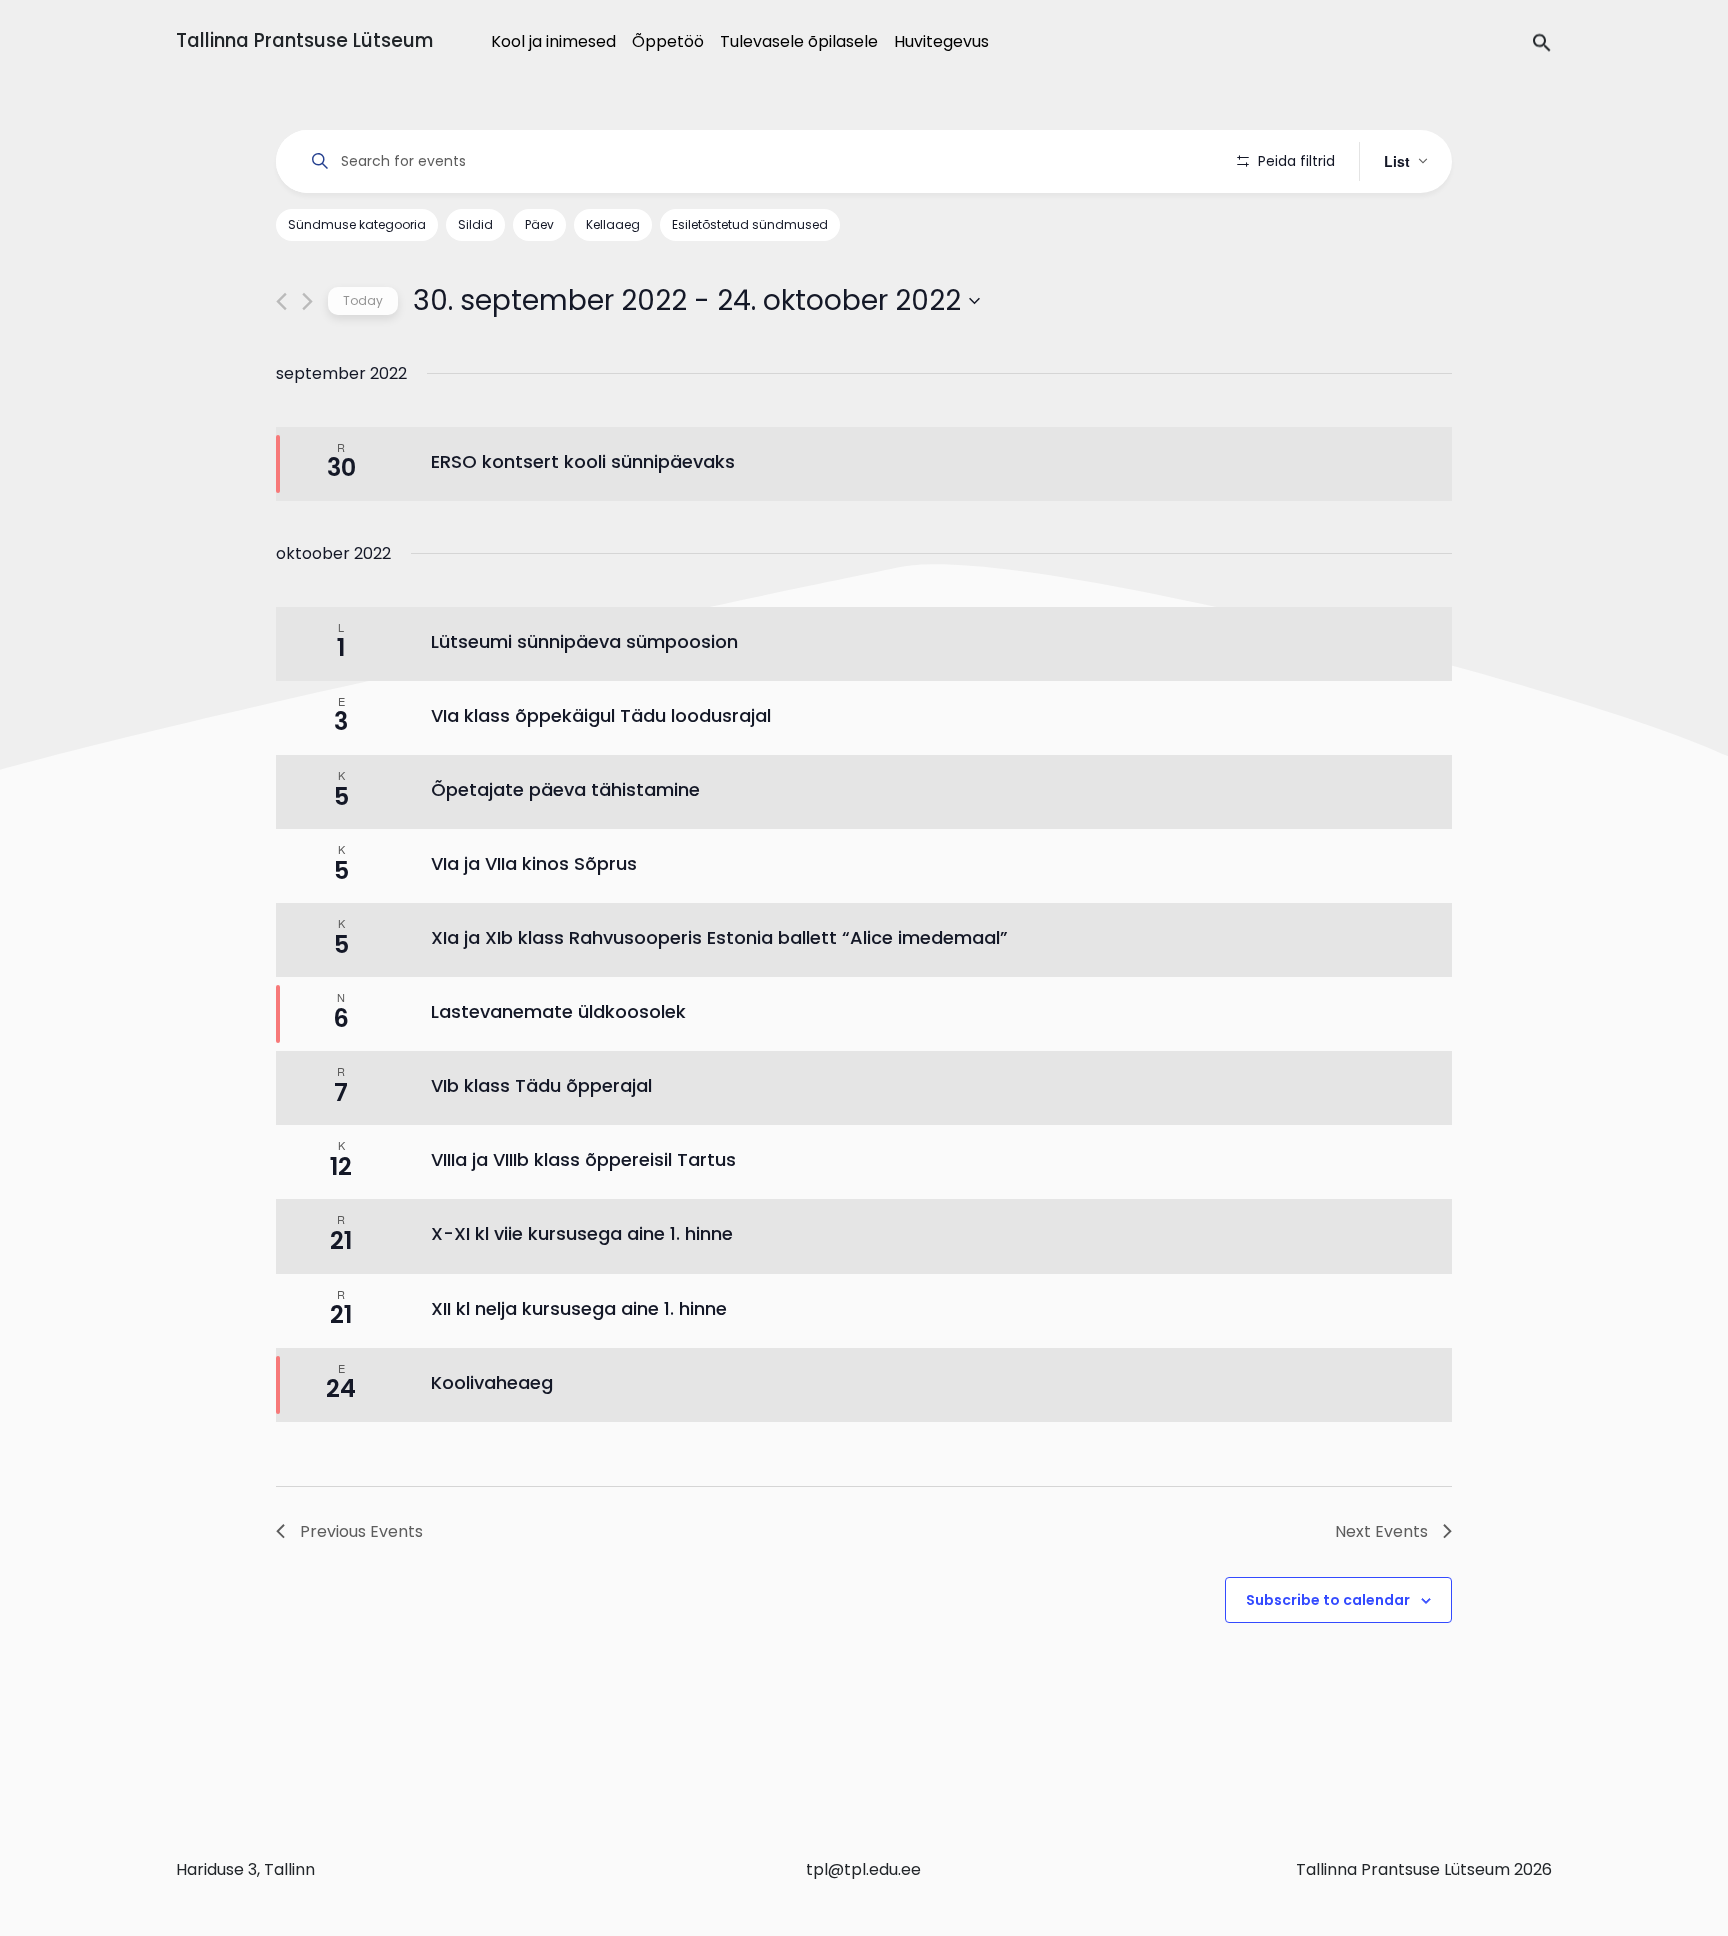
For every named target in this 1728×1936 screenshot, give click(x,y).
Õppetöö (668, 41)
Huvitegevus (941, 41)
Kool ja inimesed (553, 41)
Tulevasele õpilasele (799, 41)
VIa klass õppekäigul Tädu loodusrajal (601, 715)
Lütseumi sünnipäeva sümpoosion (584, 641)
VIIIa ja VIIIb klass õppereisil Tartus (583, 1159)
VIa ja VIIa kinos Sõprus (534, 863)
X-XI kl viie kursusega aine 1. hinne (582, 1233)
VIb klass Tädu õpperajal (541, 1085)
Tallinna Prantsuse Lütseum (304, 40)
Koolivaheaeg (492, 1382)
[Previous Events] (281, 301)
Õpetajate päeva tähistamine (565, 789)
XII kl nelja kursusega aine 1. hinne (579, 1308)
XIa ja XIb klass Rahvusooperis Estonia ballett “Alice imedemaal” (719, 937)
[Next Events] (307, 301)
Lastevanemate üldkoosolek (558, 1011)
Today (363, 300)
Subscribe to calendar (1328, 1600)
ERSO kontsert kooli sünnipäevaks (583, 461)
